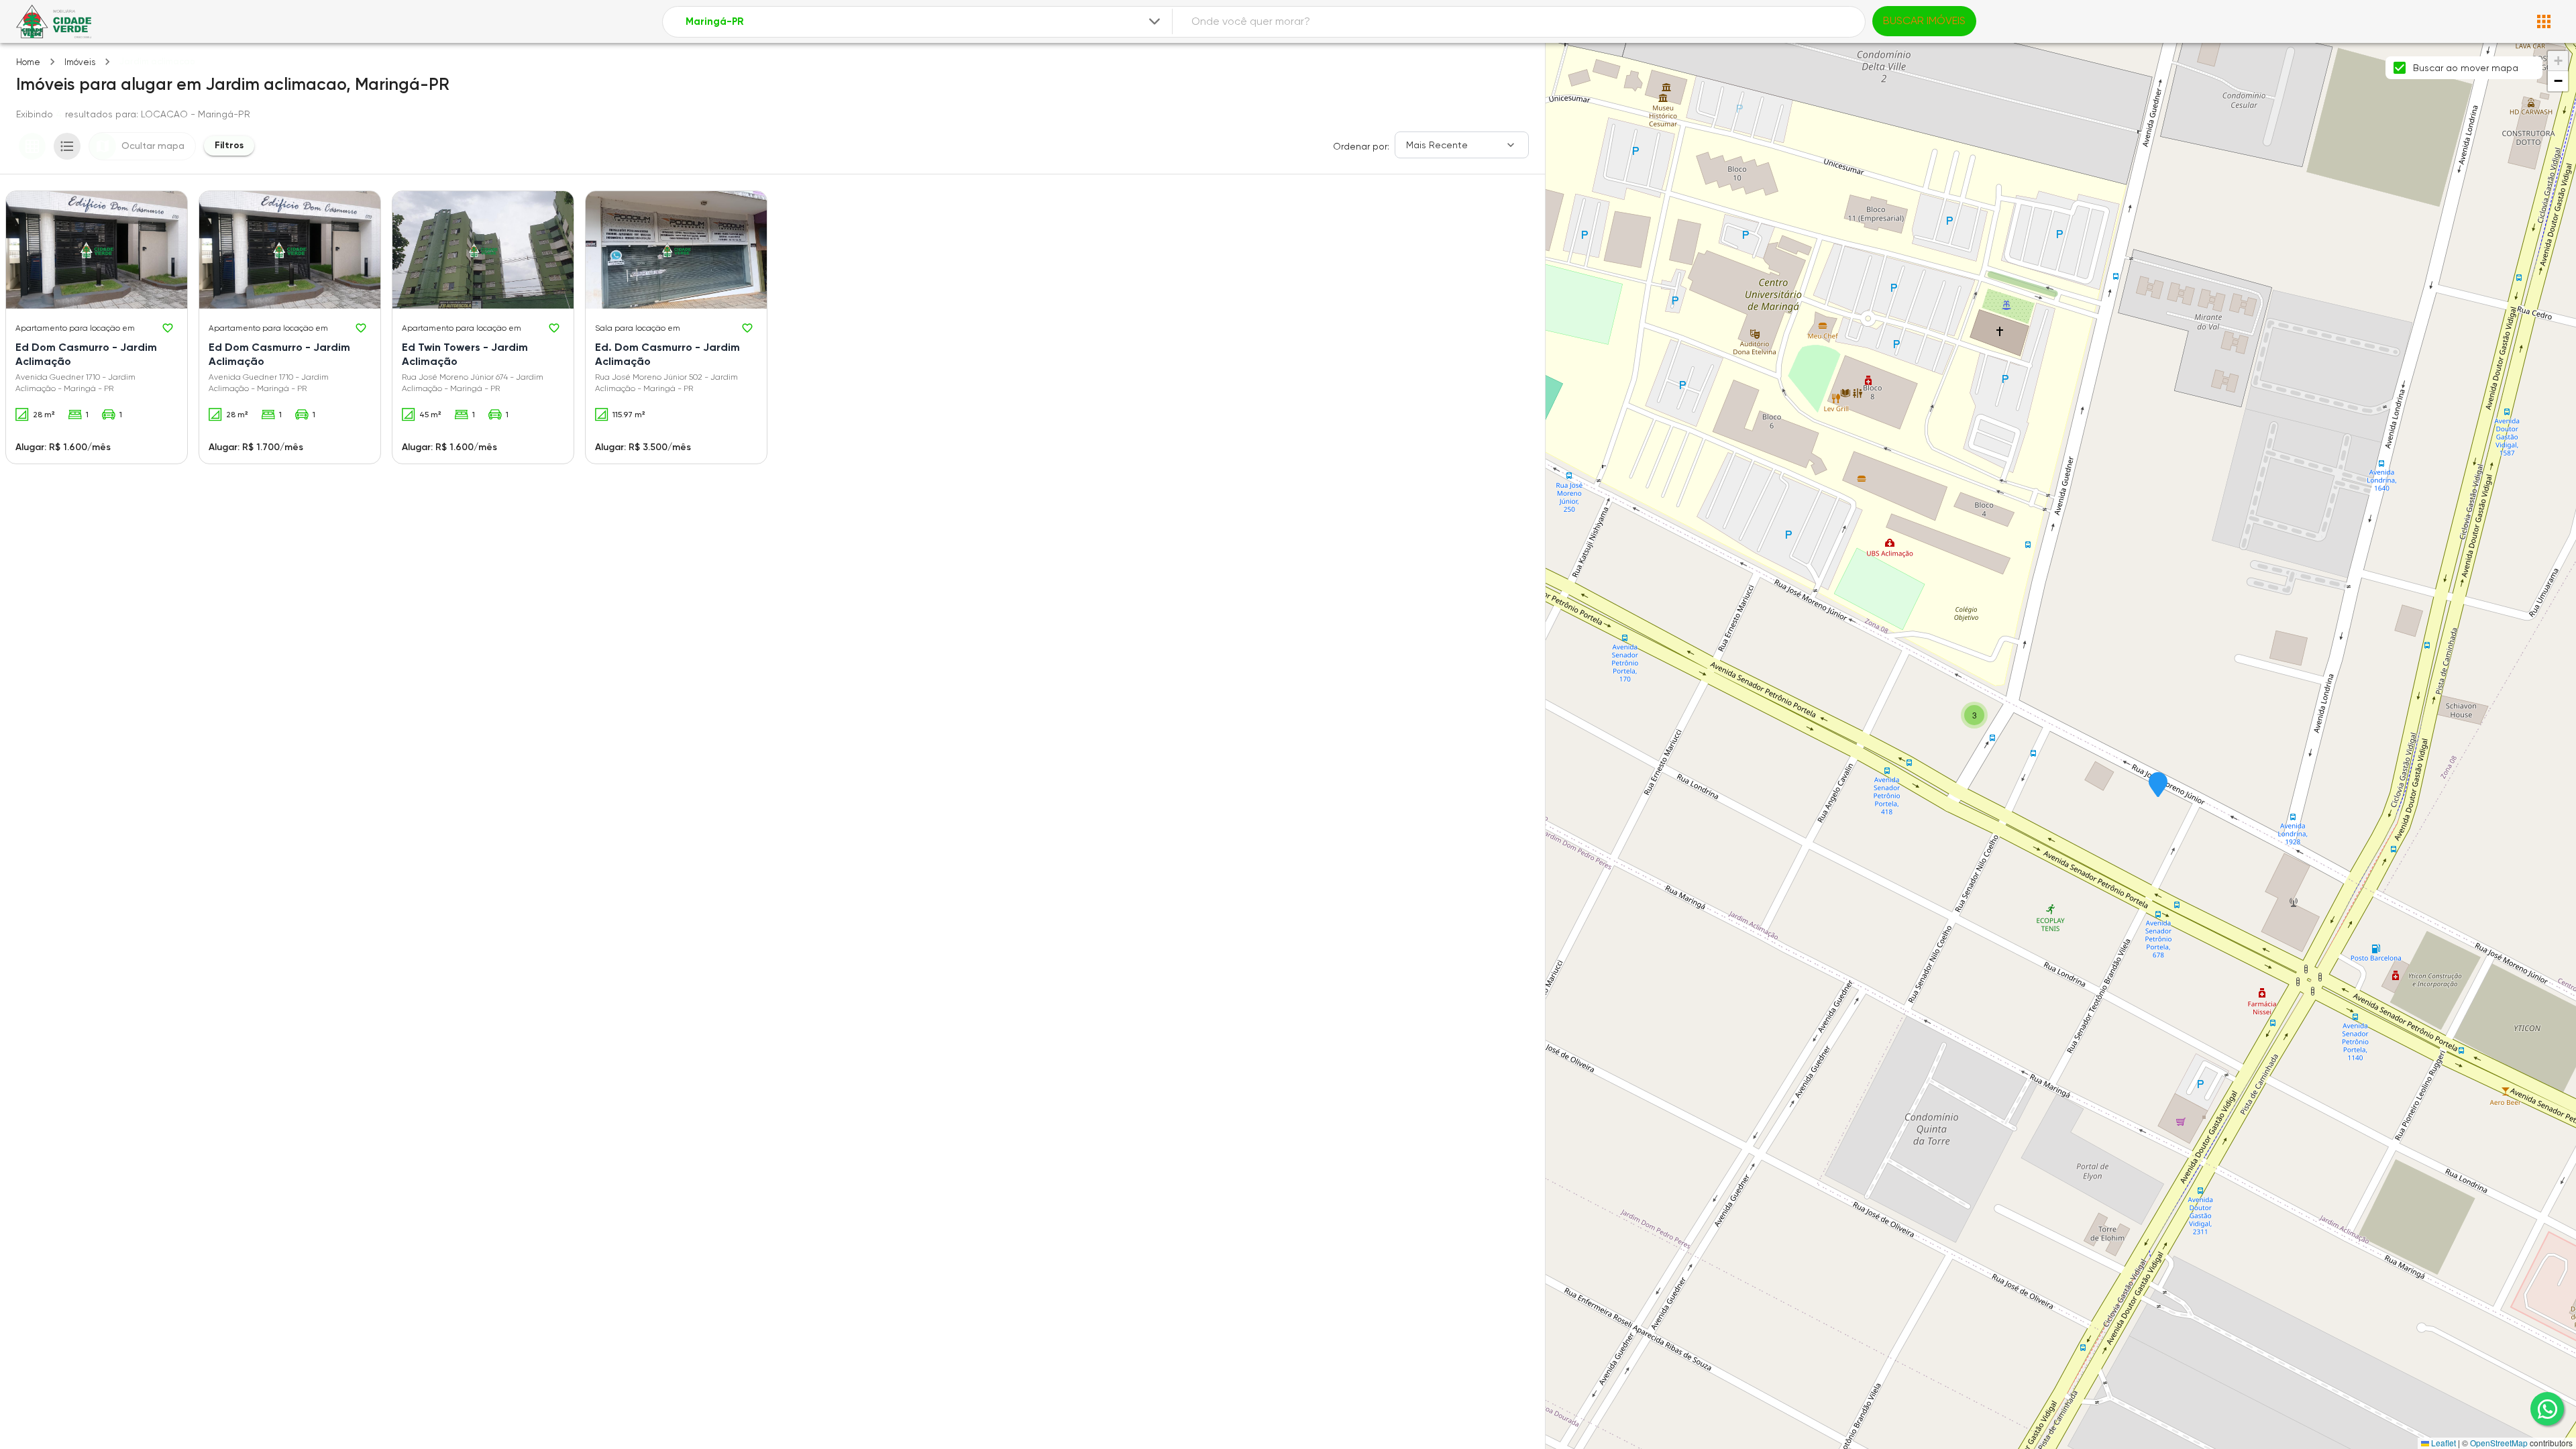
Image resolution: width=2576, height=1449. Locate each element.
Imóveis (80, 62)
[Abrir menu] (2544, 21)
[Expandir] (1155, 21)
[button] (2158, 786)
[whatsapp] (2547, 1409)
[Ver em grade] (32, 146)
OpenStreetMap (2499, 1443)
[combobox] (924, 22)
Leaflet (2443, 1443)
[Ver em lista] (67, 146)
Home (28, 62)
